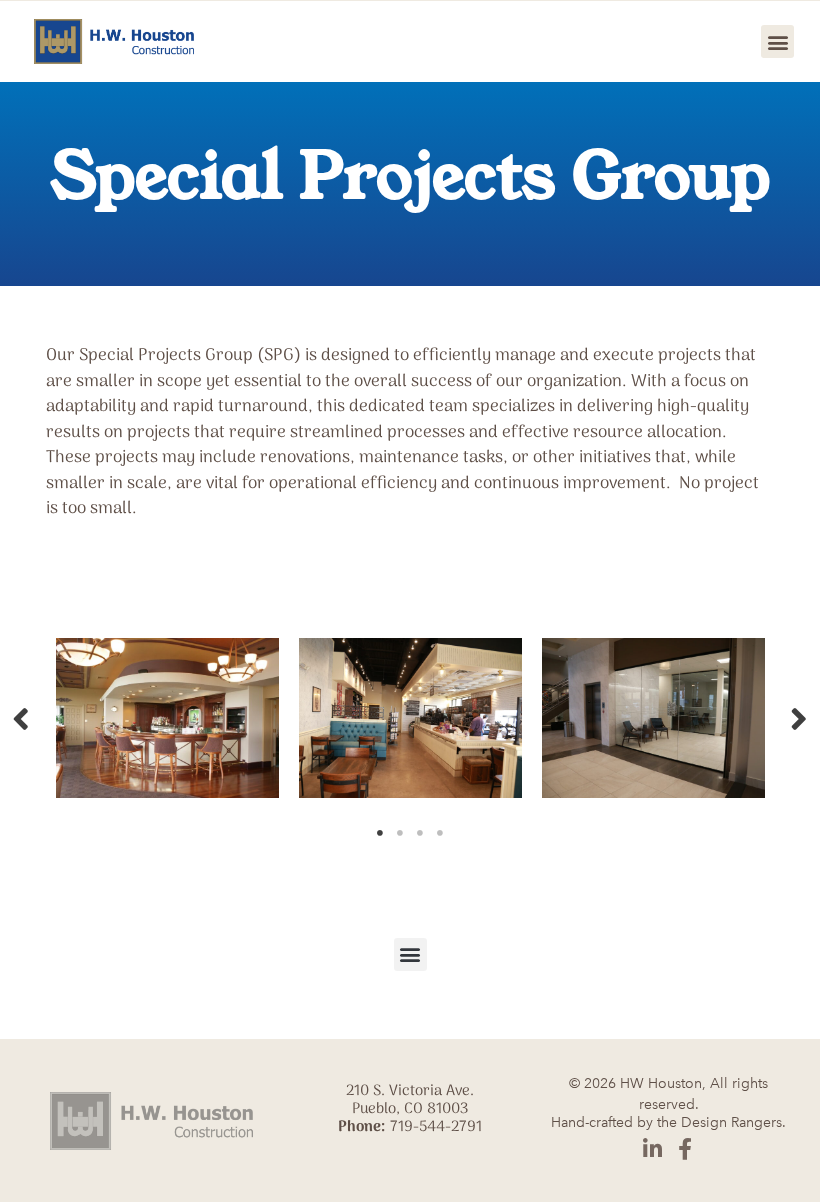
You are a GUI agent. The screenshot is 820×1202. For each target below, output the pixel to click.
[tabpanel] (167, 717)
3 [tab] (420, 833)
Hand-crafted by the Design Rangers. (668, 1122)
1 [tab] (380, 833)
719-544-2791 (436, 1127)
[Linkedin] (652, 1149)
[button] (777, 41)
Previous (21, 717)
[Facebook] (685, 1149)
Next (799, 717)
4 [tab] (440, 833)
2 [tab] (400, 833)
